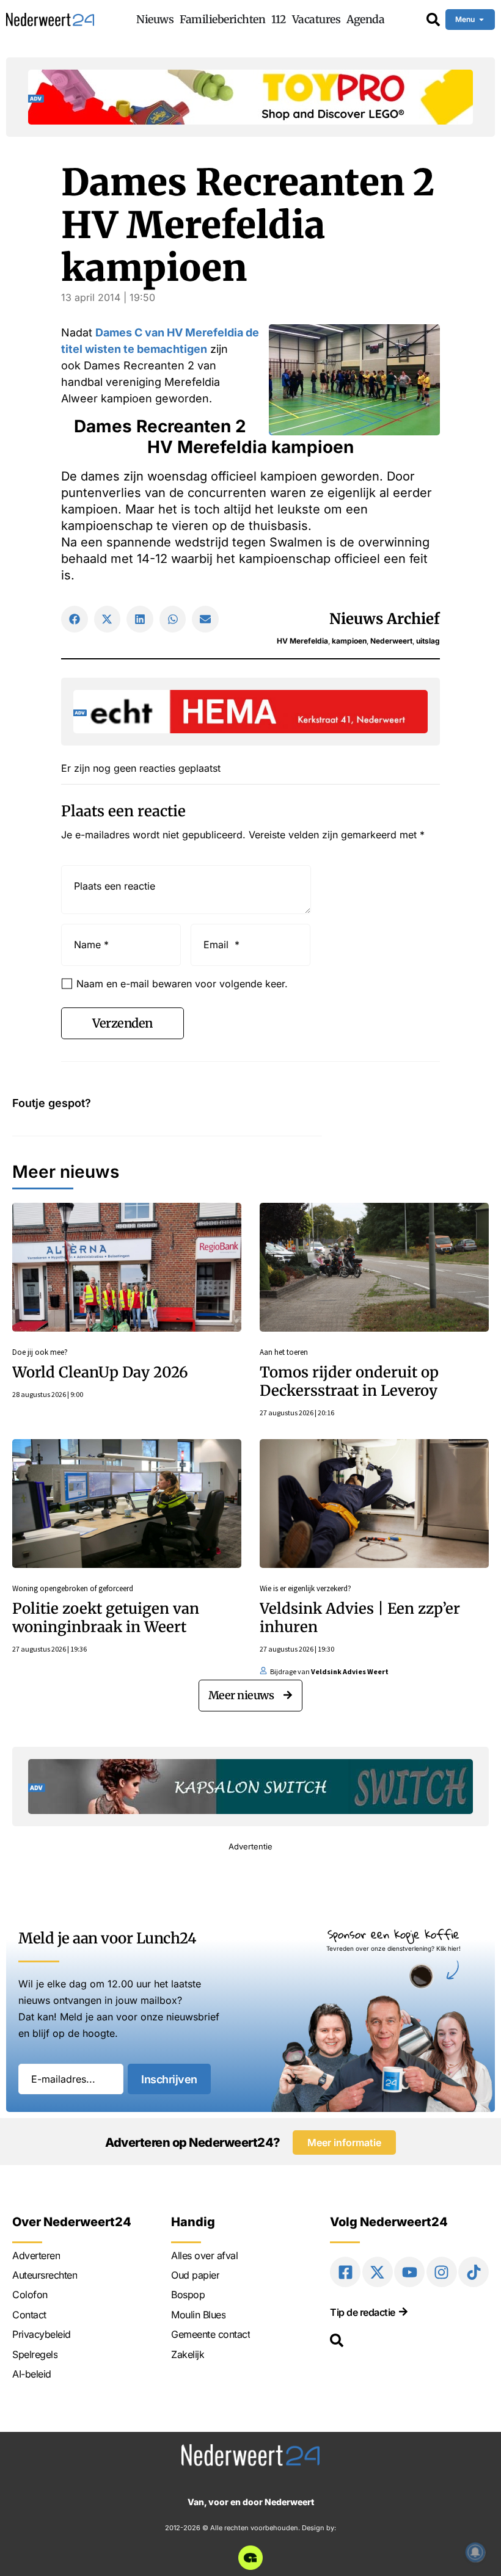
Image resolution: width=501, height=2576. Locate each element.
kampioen (349, 641)
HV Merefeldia (302, 641)
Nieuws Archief (385, 619)
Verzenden (123, 1023)
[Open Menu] (481, 20)
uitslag (428, 641)
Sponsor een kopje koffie (393, 1934)
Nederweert (391, 641)
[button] (75, 619)
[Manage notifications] (475, 2552)
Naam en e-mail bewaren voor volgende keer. (182, 984)
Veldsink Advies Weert (350, 1671)
